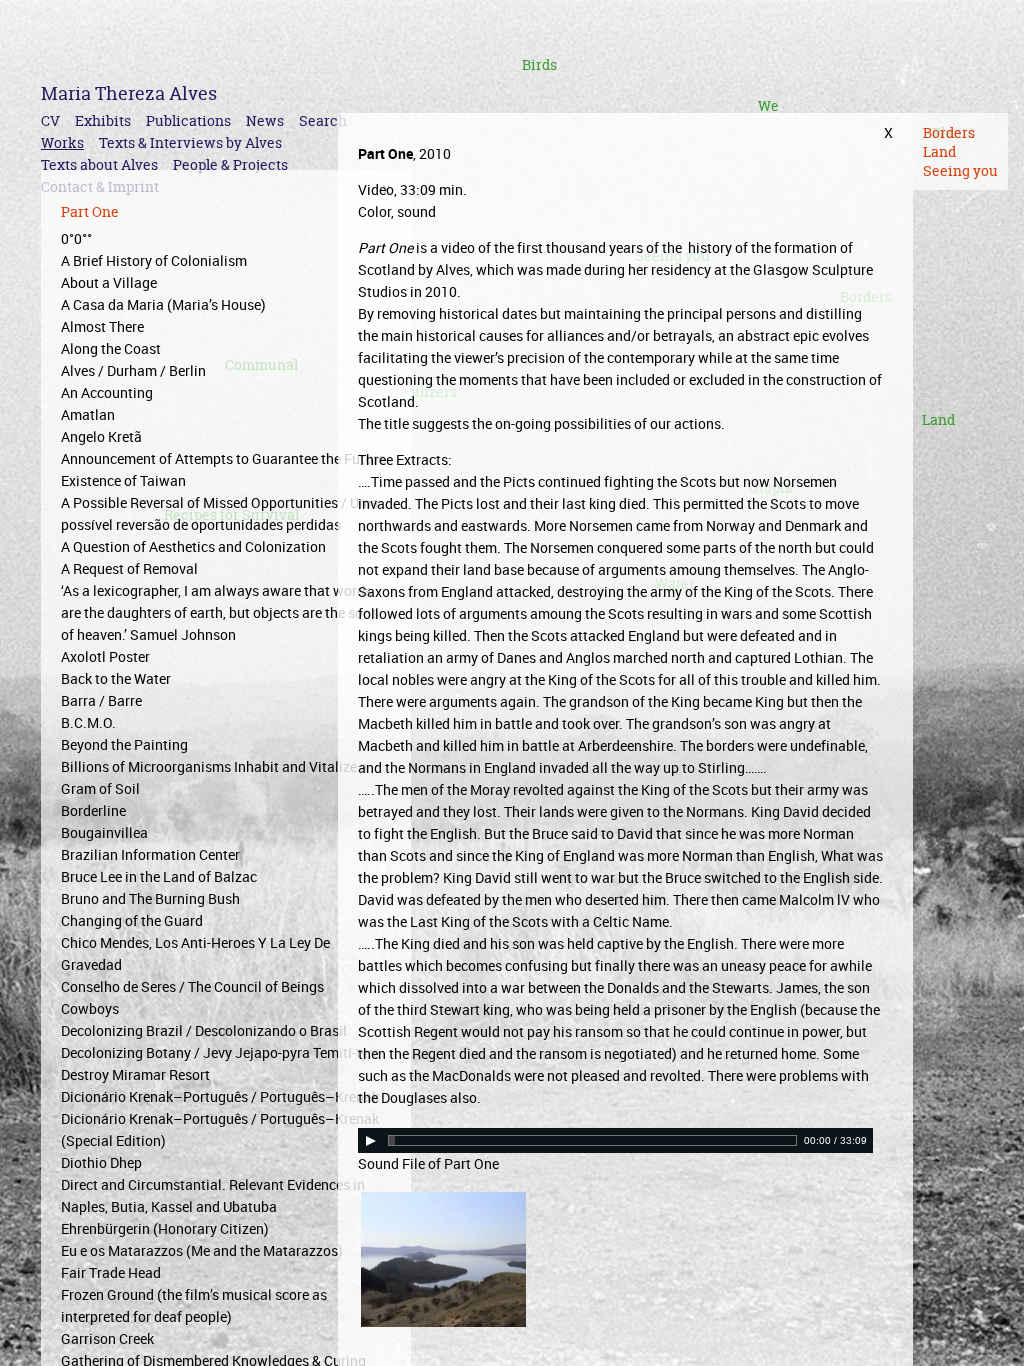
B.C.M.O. (88, 722)
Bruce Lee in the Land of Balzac (159, 876)
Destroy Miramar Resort (135, 1074)
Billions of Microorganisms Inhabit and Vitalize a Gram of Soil (214, 777)
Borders (949, 132)
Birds (539, 64)
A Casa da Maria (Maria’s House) (163, 304)
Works (62, 142)
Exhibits (103, 120)
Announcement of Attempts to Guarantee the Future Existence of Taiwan (223, 469)
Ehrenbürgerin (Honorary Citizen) (165, 1228)
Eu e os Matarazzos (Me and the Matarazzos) (202, 1250)
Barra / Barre (101, 700)
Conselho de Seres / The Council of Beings (192, 986)
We (768, 105)
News (265, 120)
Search (323, 120)
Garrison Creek (107, 1338)
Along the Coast (111, 348)
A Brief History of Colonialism (154, 260)
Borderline (93, 810)
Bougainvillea (104, 832)
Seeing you (960, 170)
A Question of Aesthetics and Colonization (193, 546)
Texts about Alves (99, 164)
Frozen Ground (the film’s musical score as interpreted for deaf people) (194, 1305)
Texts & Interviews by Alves (190, 142)
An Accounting (107, 392)
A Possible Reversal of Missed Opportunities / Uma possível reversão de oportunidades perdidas (220, 513)
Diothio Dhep (101, 1162)
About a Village (109, 282)
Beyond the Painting (124, 744)
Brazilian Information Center (150, 854)
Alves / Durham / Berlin (133, 370)
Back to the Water (116, 678)
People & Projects (230, 164)
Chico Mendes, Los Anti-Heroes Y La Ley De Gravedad (195, 953)
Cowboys (90, 1008)
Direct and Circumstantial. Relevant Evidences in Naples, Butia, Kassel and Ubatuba (213, 1195)
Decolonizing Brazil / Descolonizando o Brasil (204, 1030)
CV (50, 120)
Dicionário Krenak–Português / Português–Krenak (220, 1096)
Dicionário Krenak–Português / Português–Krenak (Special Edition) (220, 1129)
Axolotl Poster (105, 656)
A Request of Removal (129, 568)
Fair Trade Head (111, 1272)
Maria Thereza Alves (129, 93)
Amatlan (88, 414)
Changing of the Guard (132, 920)
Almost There (102, 326)
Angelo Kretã (101, 436)
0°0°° (76, 238)
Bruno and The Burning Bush (150, 898)
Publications (188, 120)
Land (938, 419)
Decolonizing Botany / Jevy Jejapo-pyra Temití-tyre (220, 1052)
